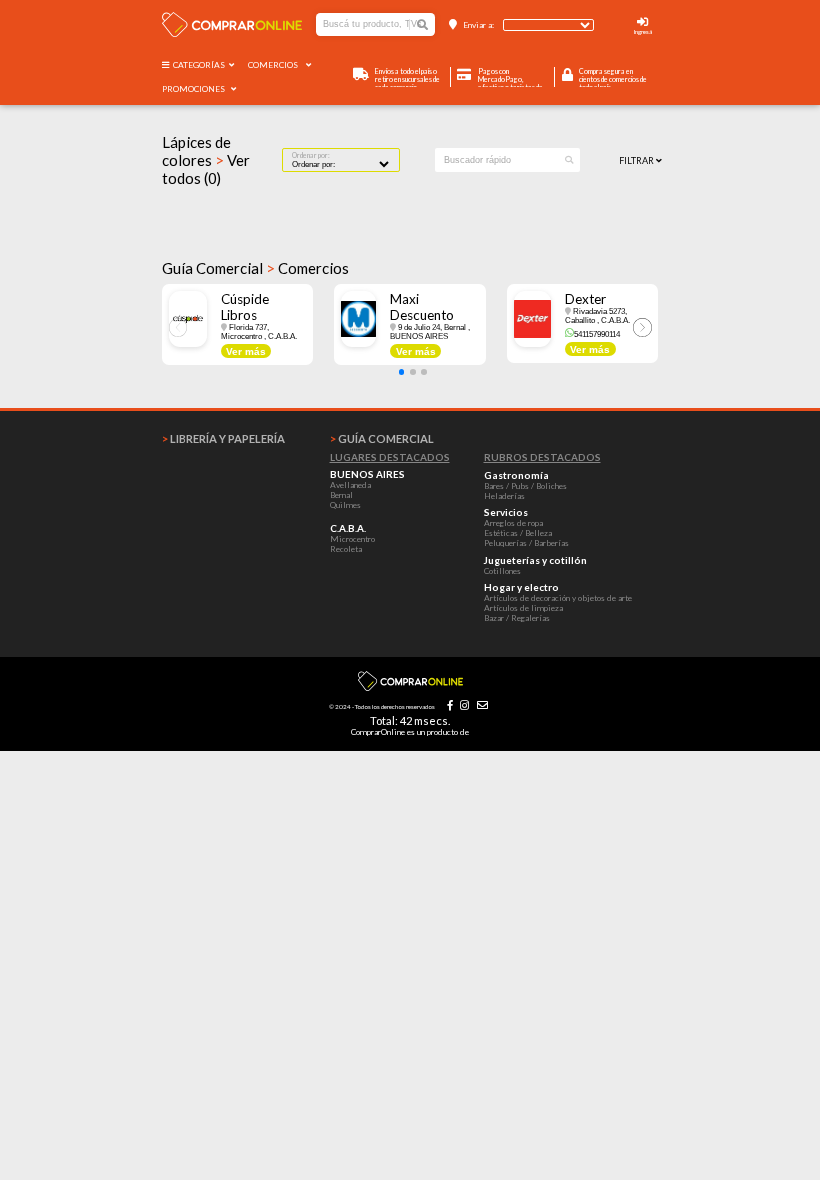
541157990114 (596, 334)
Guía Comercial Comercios (255, 268)
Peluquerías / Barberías (526, 543)
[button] (402, 372)
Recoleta (346, 549)
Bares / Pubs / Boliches (525, 486)
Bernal (341, 495)
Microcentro (352, 539)
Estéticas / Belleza (518, 533)
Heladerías (504, 496)
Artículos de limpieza (523, 608)
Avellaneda (350, 485)
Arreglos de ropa (513, 523)
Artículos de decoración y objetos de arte (558, 598)
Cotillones (502, 571)
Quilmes (345, 505)
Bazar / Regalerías (517, 618)
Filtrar (637, 160)
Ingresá (643, 31)
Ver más (246, 351)
